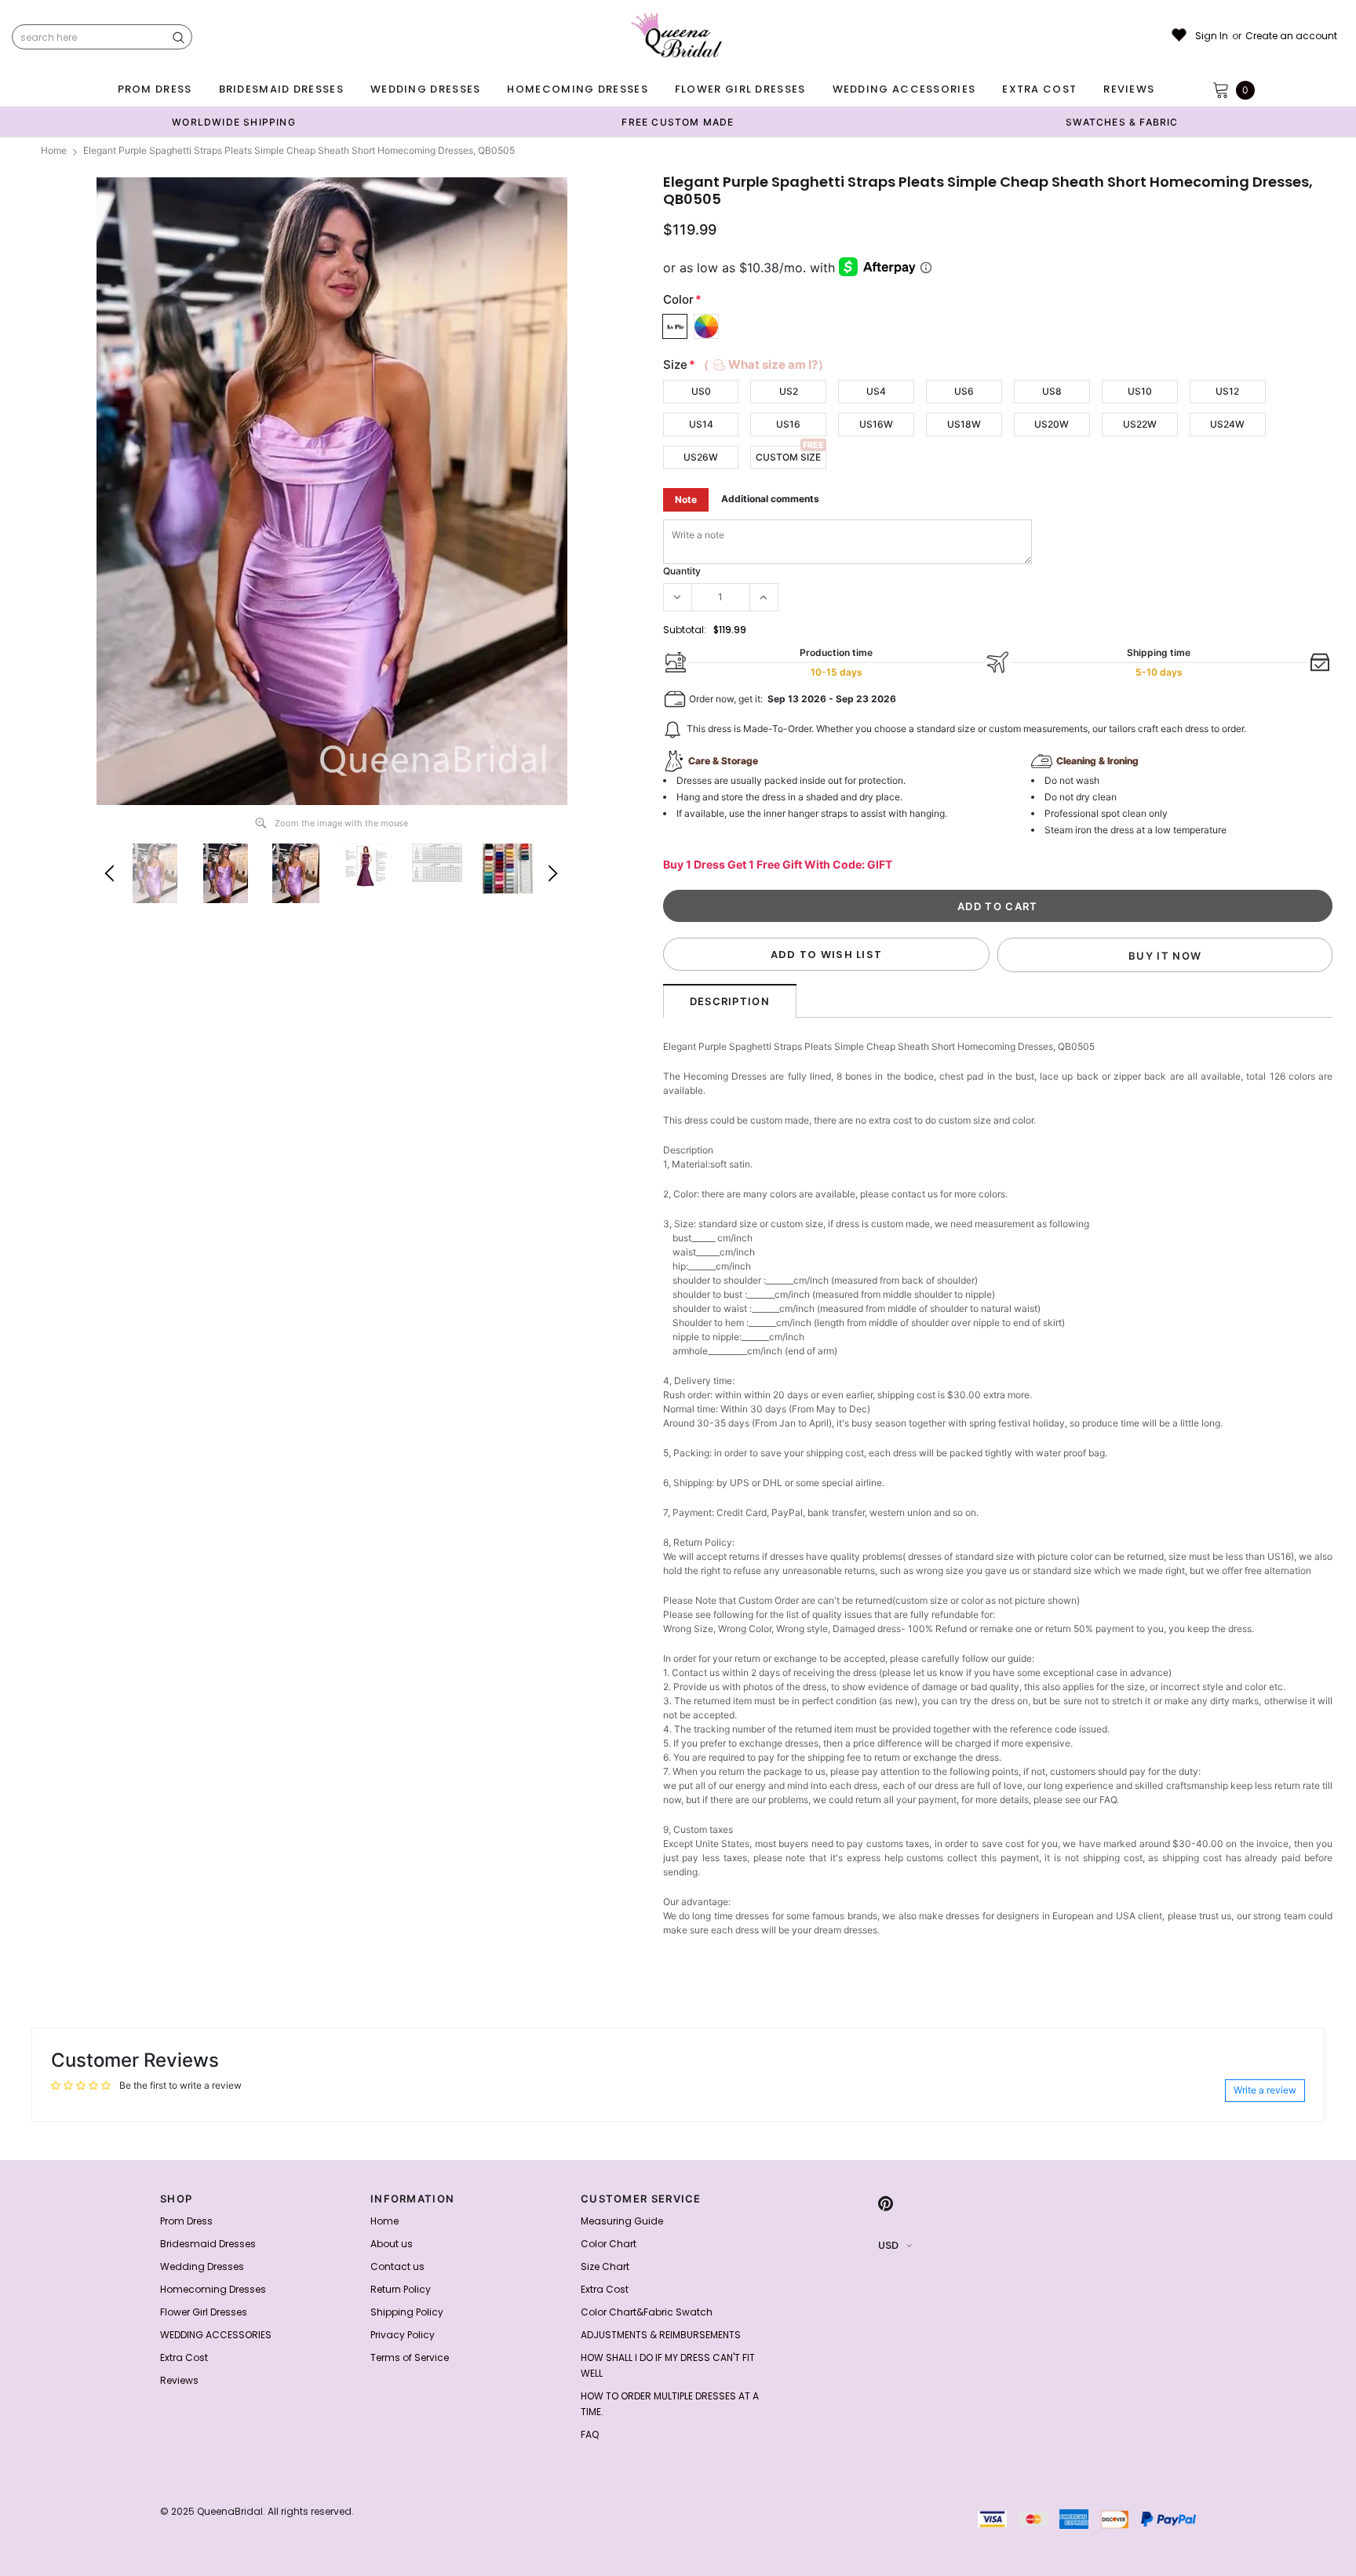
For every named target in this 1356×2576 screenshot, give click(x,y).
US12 (1227, 391)
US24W (1227, 424)
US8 (1052, 391)
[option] (234, 122)
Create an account (1291, 36)
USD (888, 2245)
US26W (701, 457)
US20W (1052, 424)
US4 (876, 391)
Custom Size (788, 457)
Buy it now (1165, 956)
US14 (701, 424)
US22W (1140, 424)
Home (54, 150)
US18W (964, 424)
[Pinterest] (886, 2203)
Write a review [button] (1265, 2090)
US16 (788, 424)
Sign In (1212, 36)
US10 (1140, 391)
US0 (701, 391)
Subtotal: (685, 630)
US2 (789, 391)
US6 (964, 391)
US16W (876, 424)
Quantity (682, 571)
